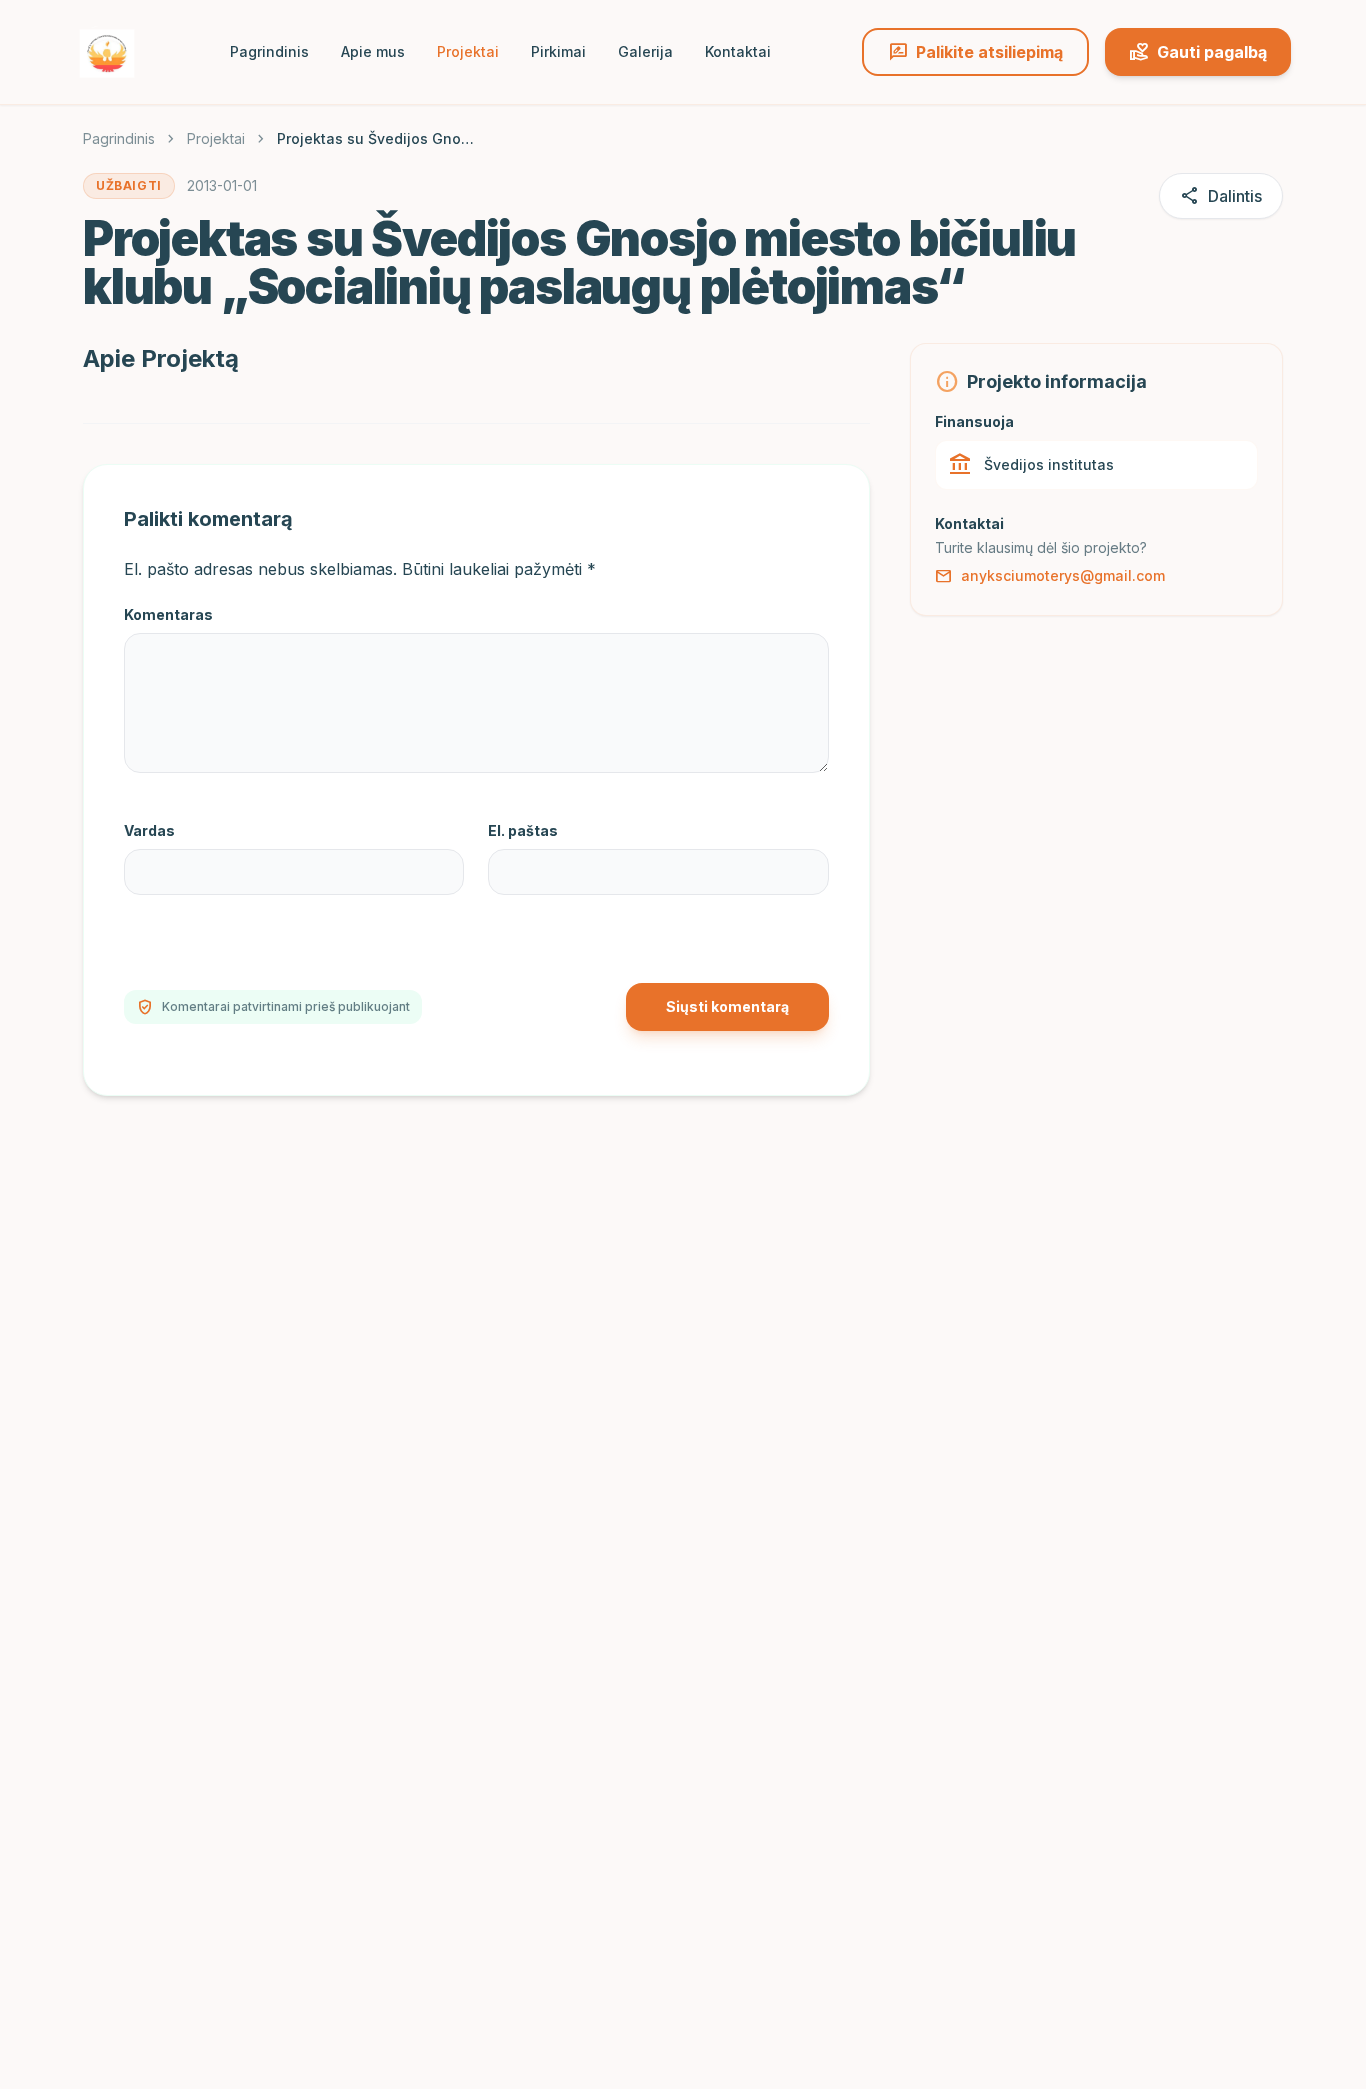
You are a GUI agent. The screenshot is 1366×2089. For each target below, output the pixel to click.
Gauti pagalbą (1198, 52)
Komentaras (168, 614)
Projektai (468, 51)
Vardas (149, 830)
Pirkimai (558, 51)
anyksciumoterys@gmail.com (1050, 576)
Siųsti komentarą (727, 1006)
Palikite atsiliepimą (975, 52)
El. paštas (523, 830)
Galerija (645, 51)
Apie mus (373, 51)
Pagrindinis (269, 51)
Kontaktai (738, 51)
